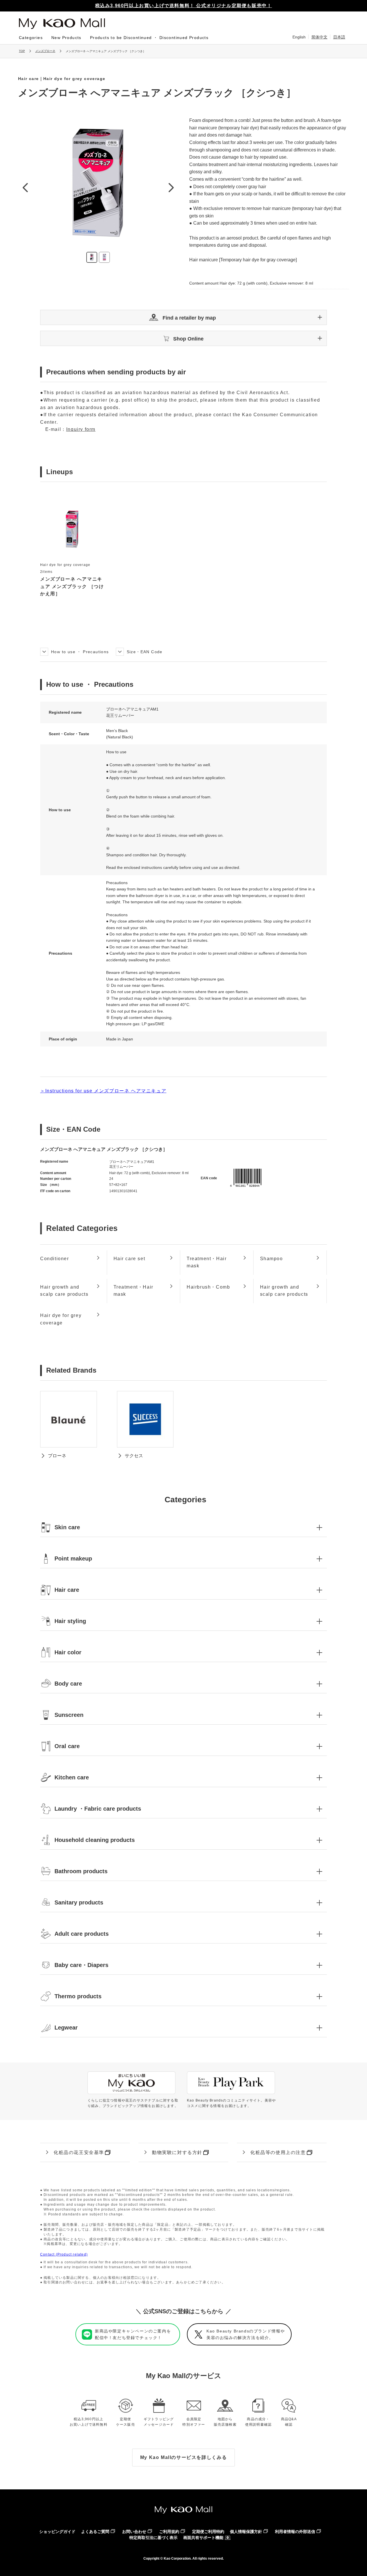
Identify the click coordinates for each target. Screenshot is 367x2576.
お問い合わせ (134, 2532)
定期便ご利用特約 (208, 2532)
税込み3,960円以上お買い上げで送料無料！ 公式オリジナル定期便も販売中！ (184, 6)
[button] (183, 317)
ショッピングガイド (57, 2532)
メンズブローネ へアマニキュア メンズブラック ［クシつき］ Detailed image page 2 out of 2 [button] (104, 257)
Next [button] (171, 187)
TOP (22, 51)
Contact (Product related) (64, 2254)
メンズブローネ (45, 51)
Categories (31, 38)
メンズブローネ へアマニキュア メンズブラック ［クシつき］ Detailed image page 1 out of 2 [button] (92, 257)
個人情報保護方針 (246, 2532)
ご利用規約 (169, 2532)
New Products (66, 38)
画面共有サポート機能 (203, 2538)
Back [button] (25, 187)
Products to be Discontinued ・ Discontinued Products (149, 38)
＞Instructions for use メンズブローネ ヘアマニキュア (103, 1091)
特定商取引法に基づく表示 (153, 2538)
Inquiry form (81, 429)
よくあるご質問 (95, 2532)
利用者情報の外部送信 (295, 2532)
